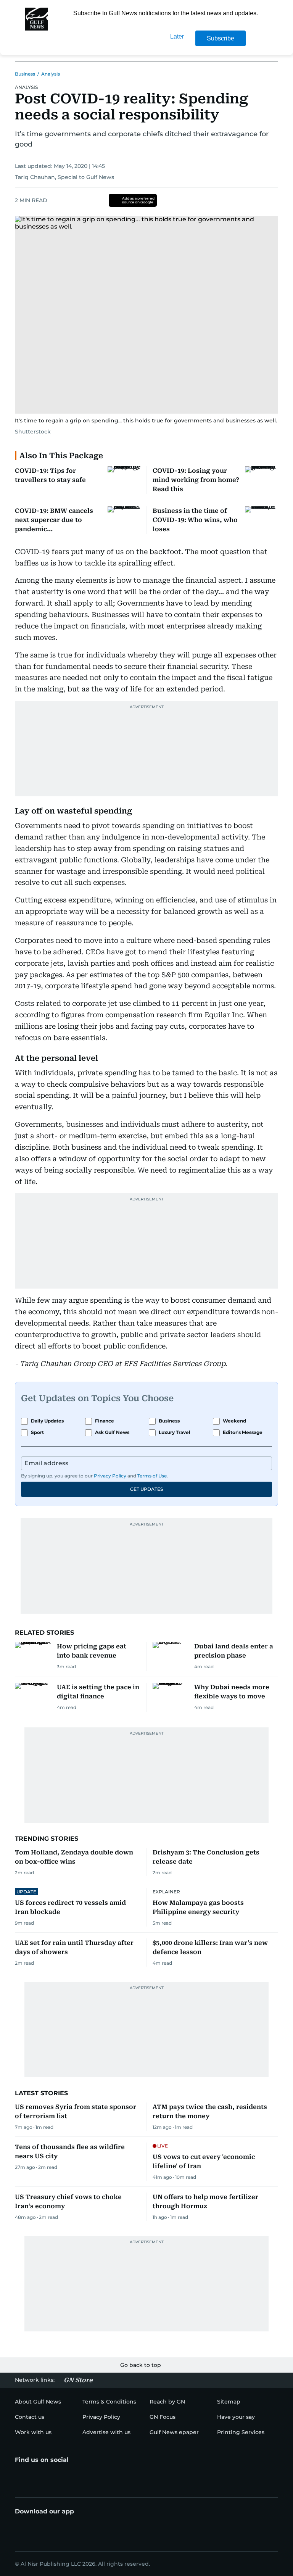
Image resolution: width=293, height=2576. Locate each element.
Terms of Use (152, 1476)
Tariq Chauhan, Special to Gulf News (64, 177)
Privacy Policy (110, 1476)
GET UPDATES (146, 1489)
